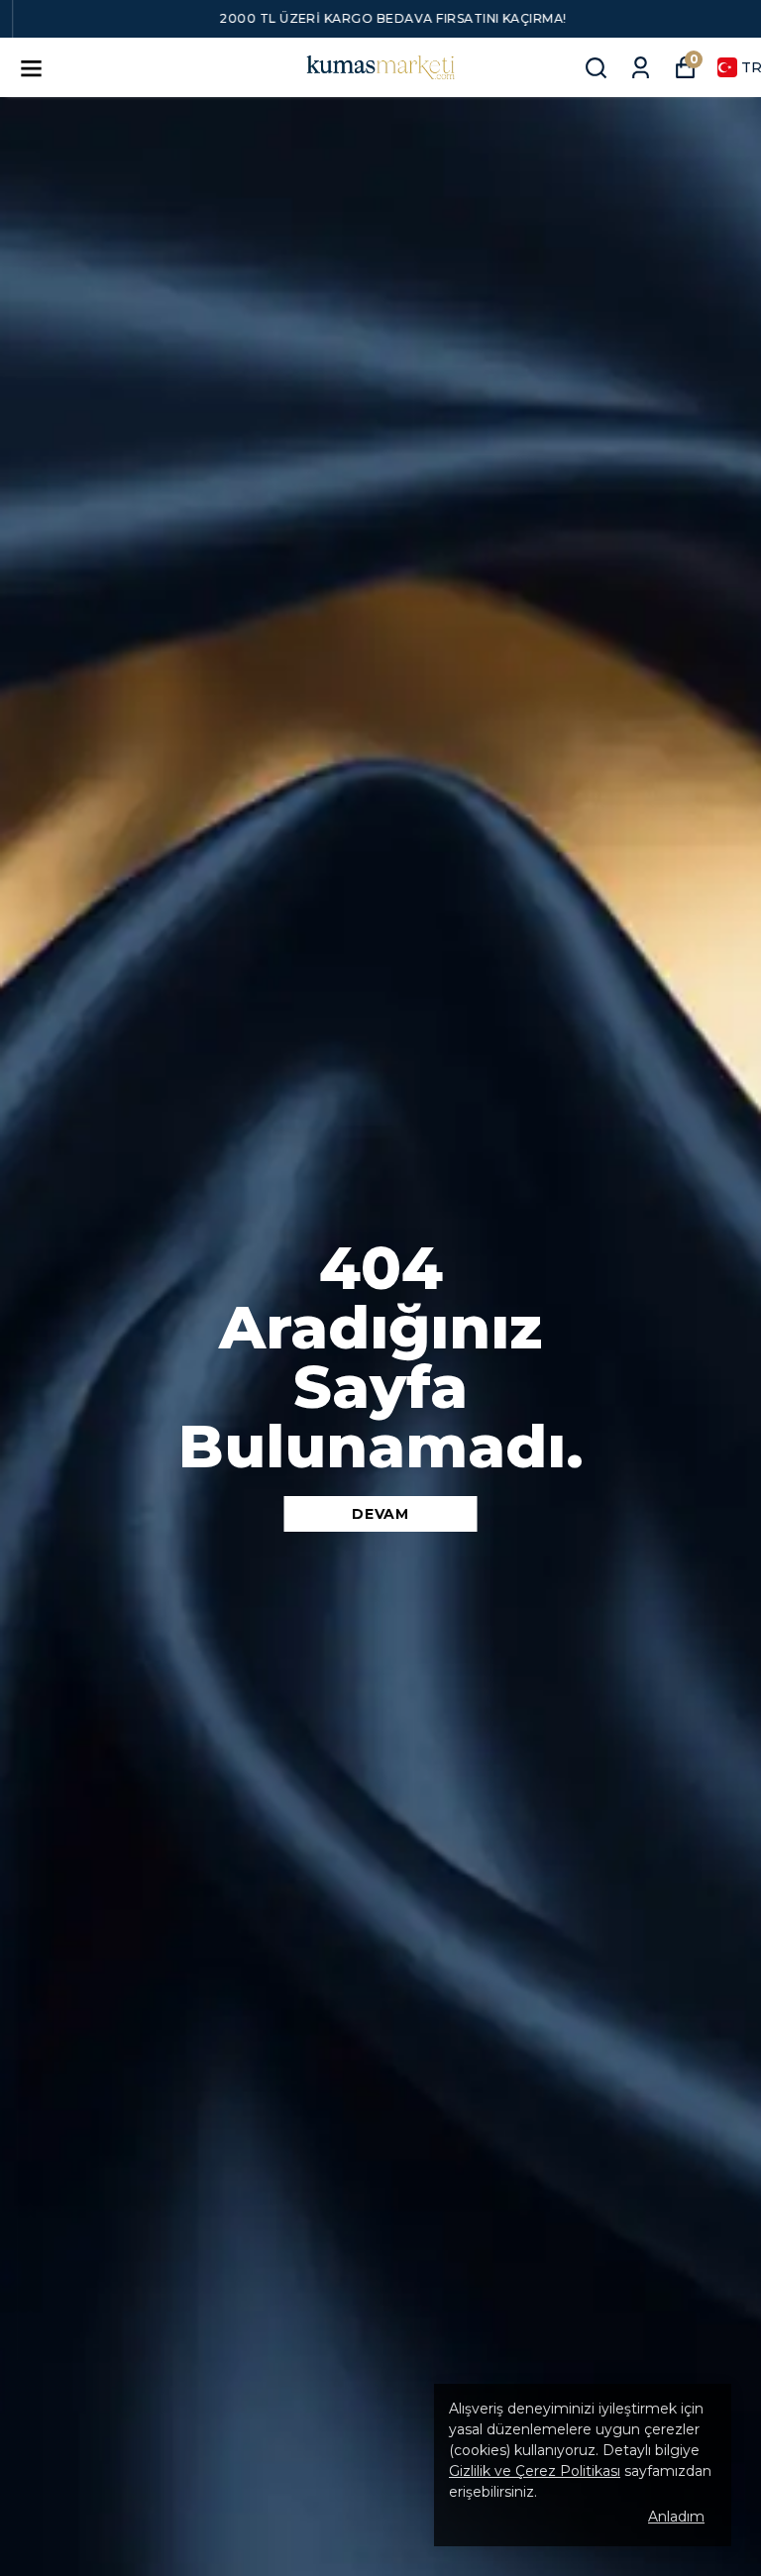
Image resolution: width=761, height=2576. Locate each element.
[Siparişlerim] (641, 68)
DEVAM (380, 1514)
